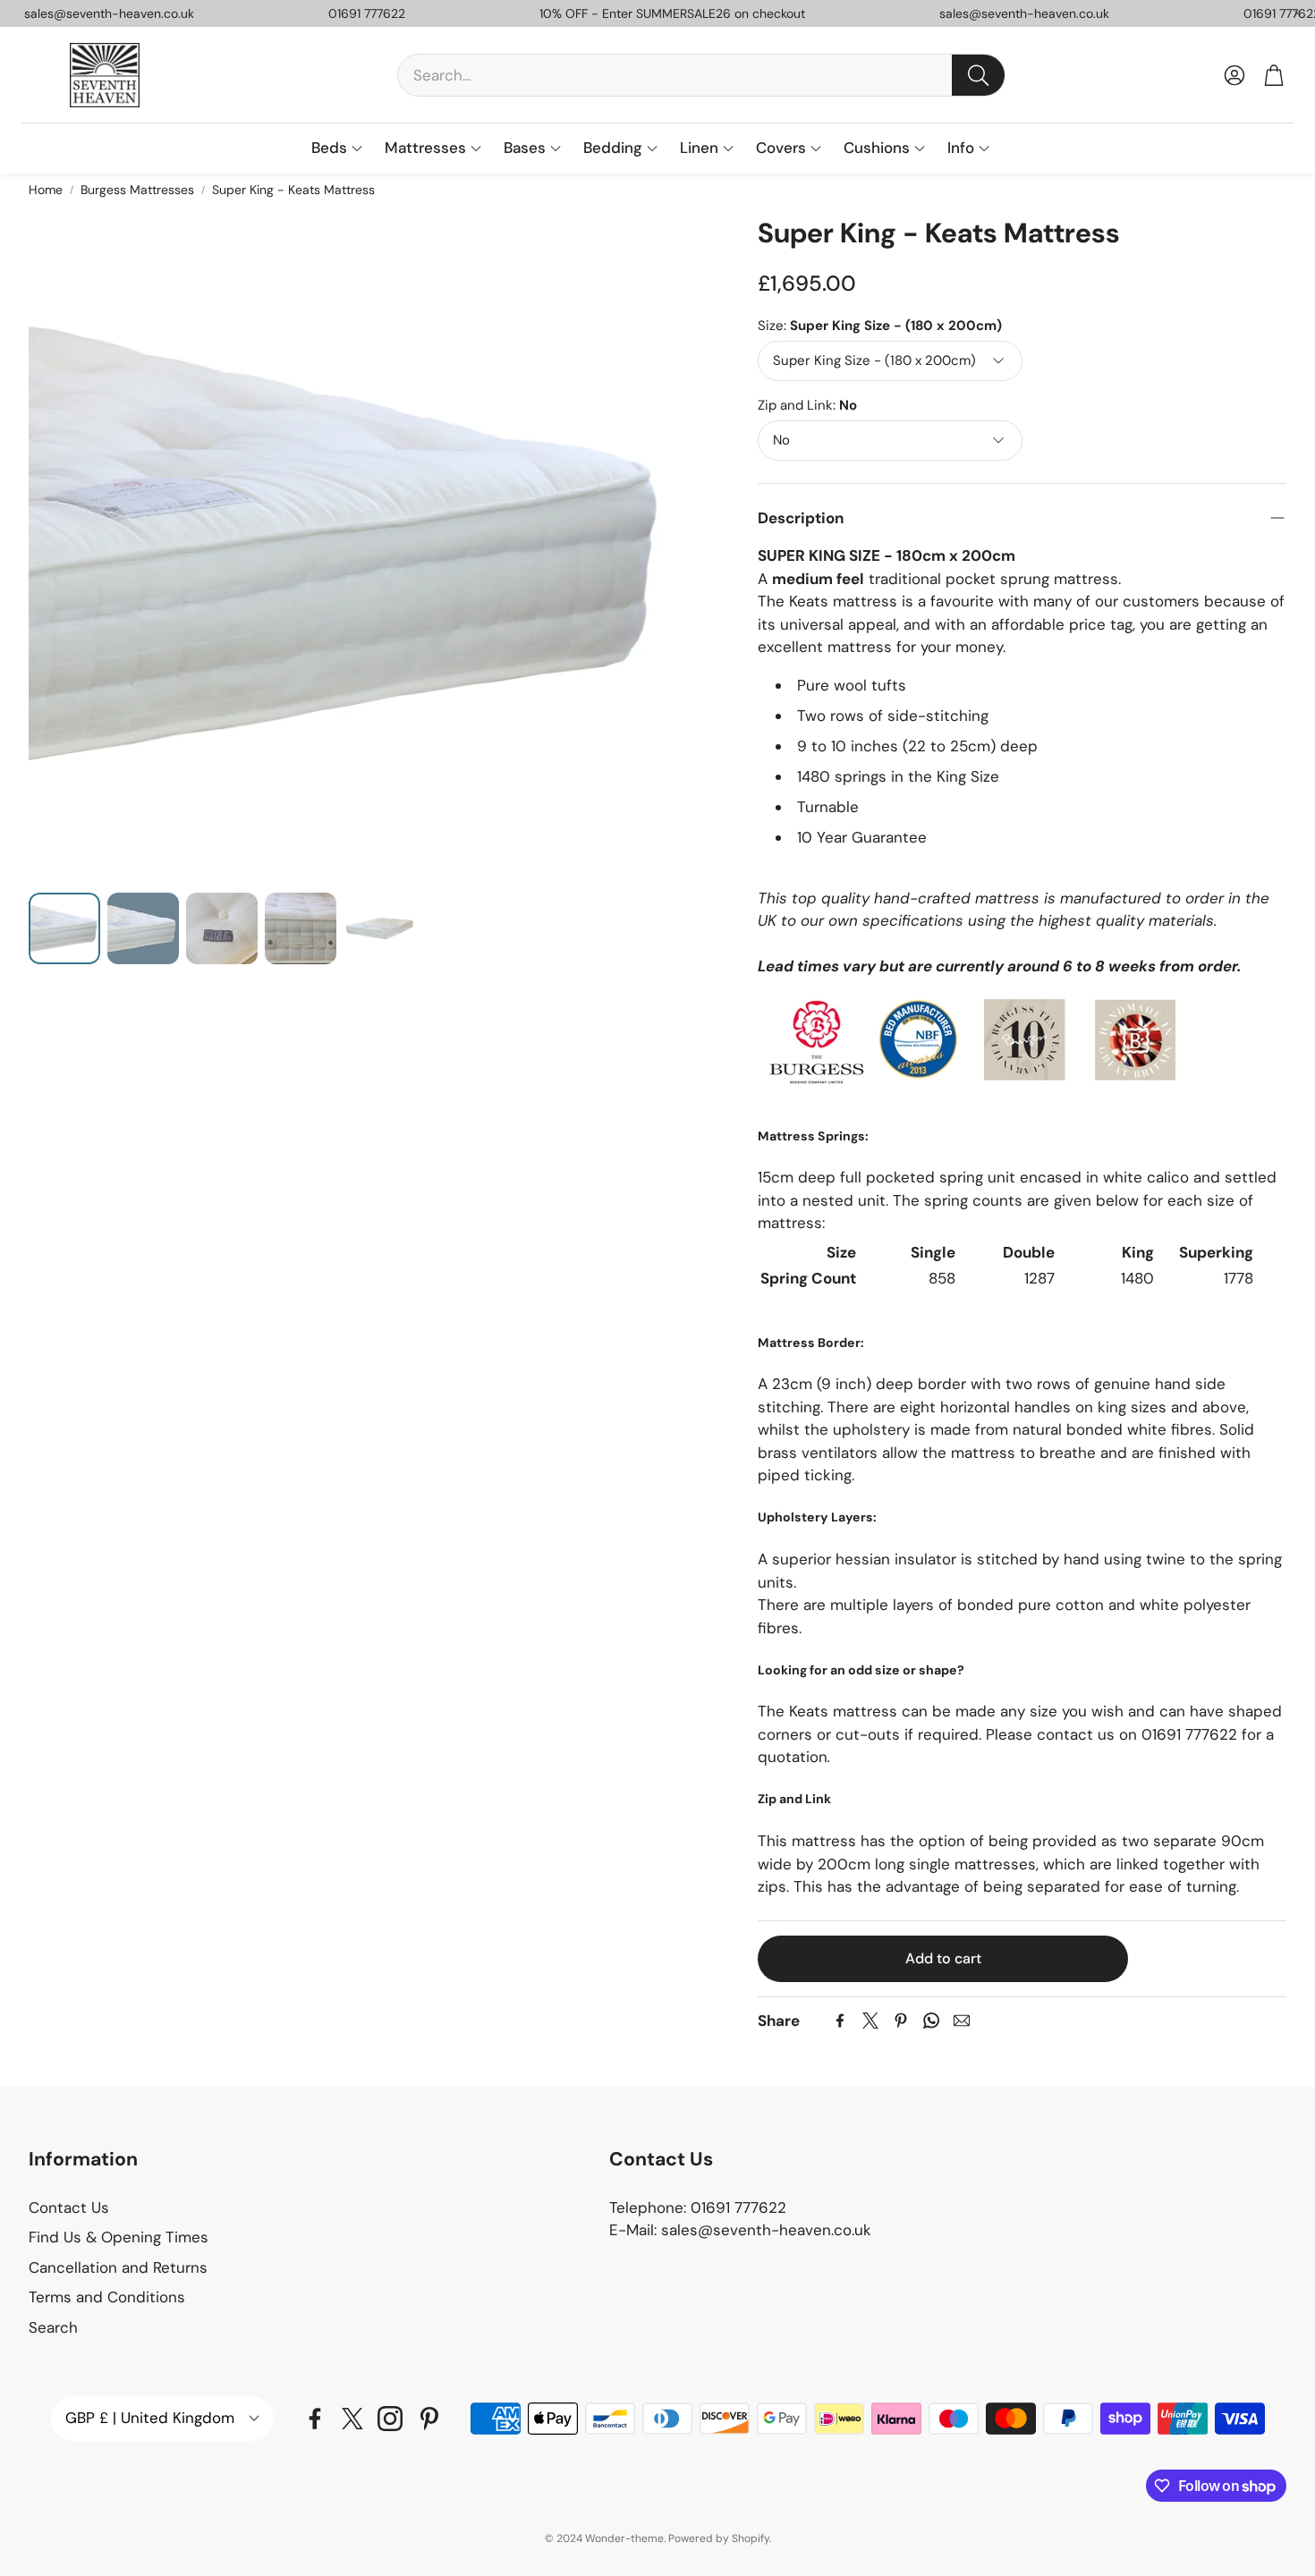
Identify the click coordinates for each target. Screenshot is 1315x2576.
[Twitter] (870, 2021)
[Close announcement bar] (1297, 13)
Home (46, 190)
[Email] (962, 2021)
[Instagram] (390, 2419)
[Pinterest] (901, 2021)
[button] (701, 75)
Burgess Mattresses (137, 190)
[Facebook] (840, 2021)
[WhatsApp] (931, 2021)
